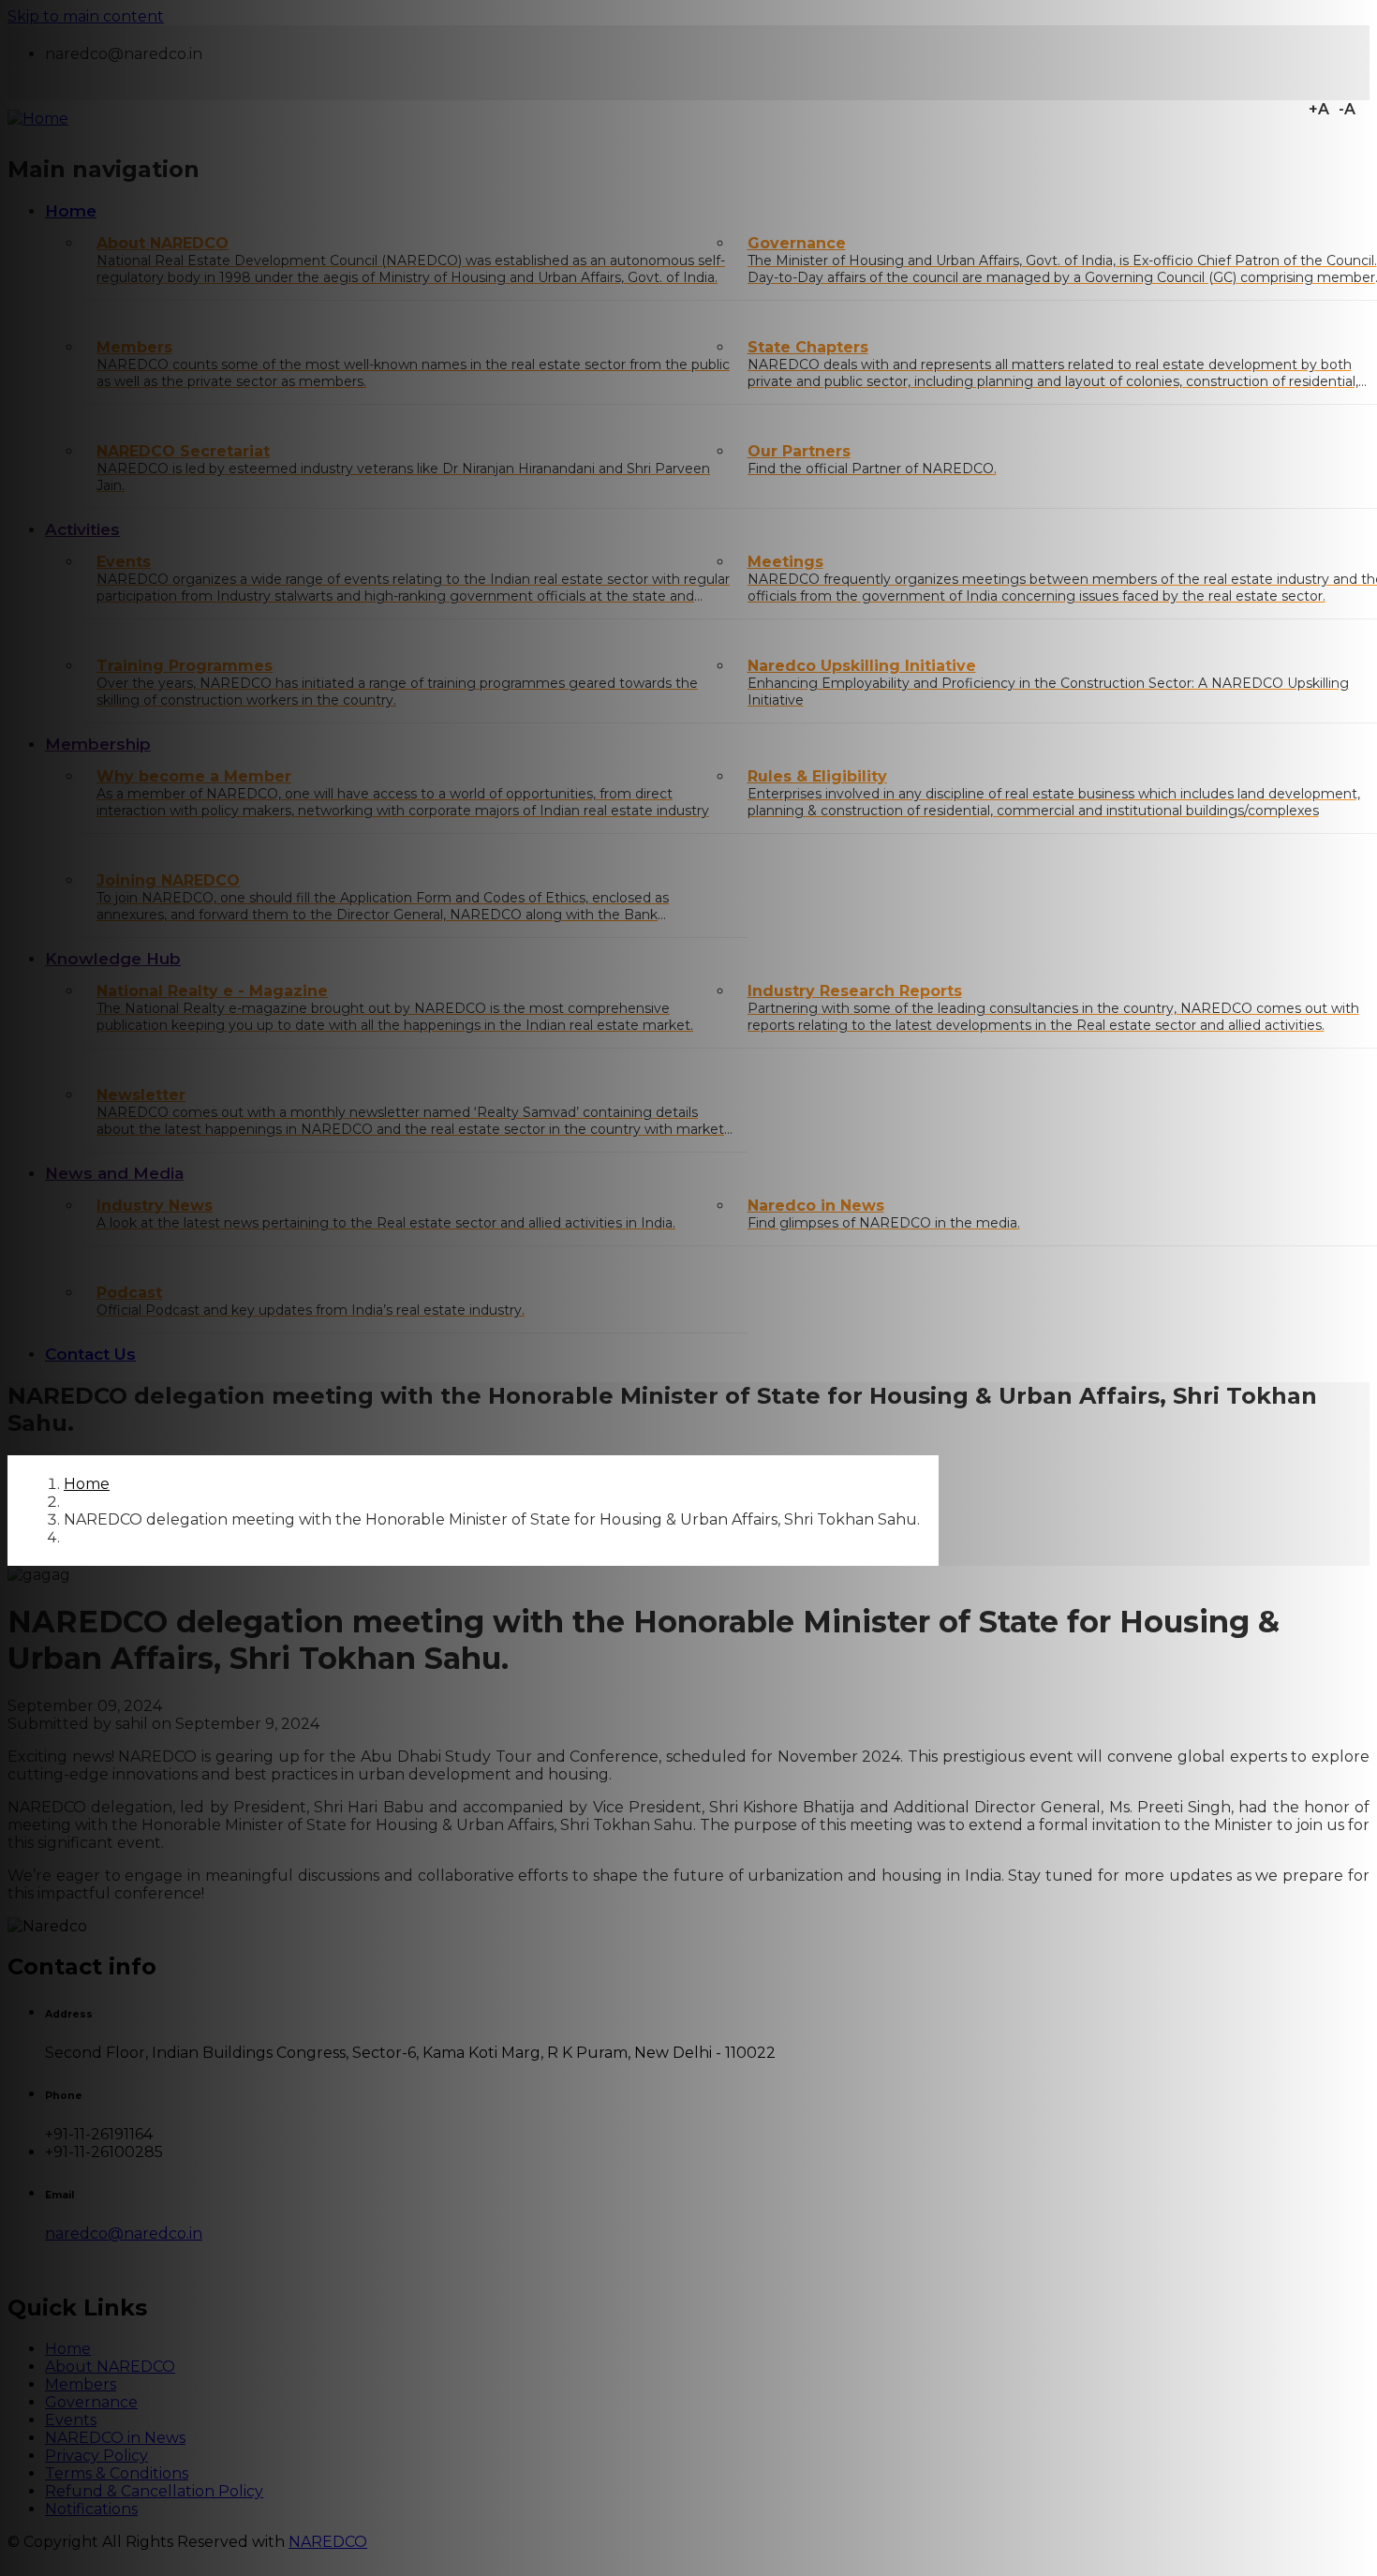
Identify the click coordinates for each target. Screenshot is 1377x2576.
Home (87, 1484)
